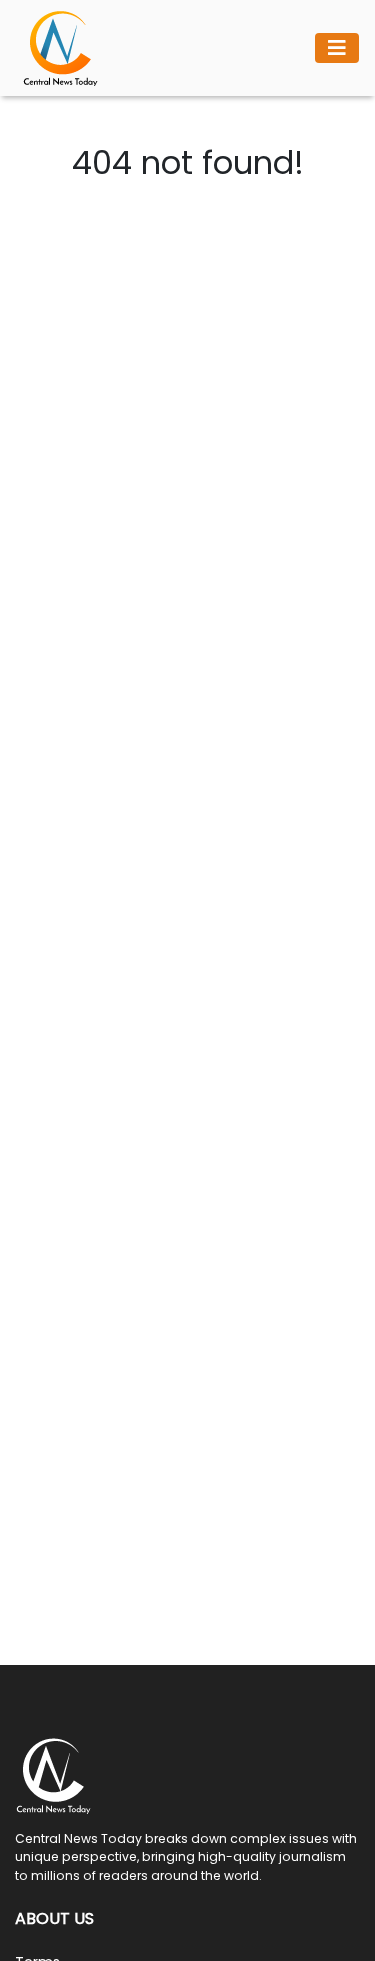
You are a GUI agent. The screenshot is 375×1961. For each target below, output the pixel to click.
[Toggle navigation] (337, 48)
